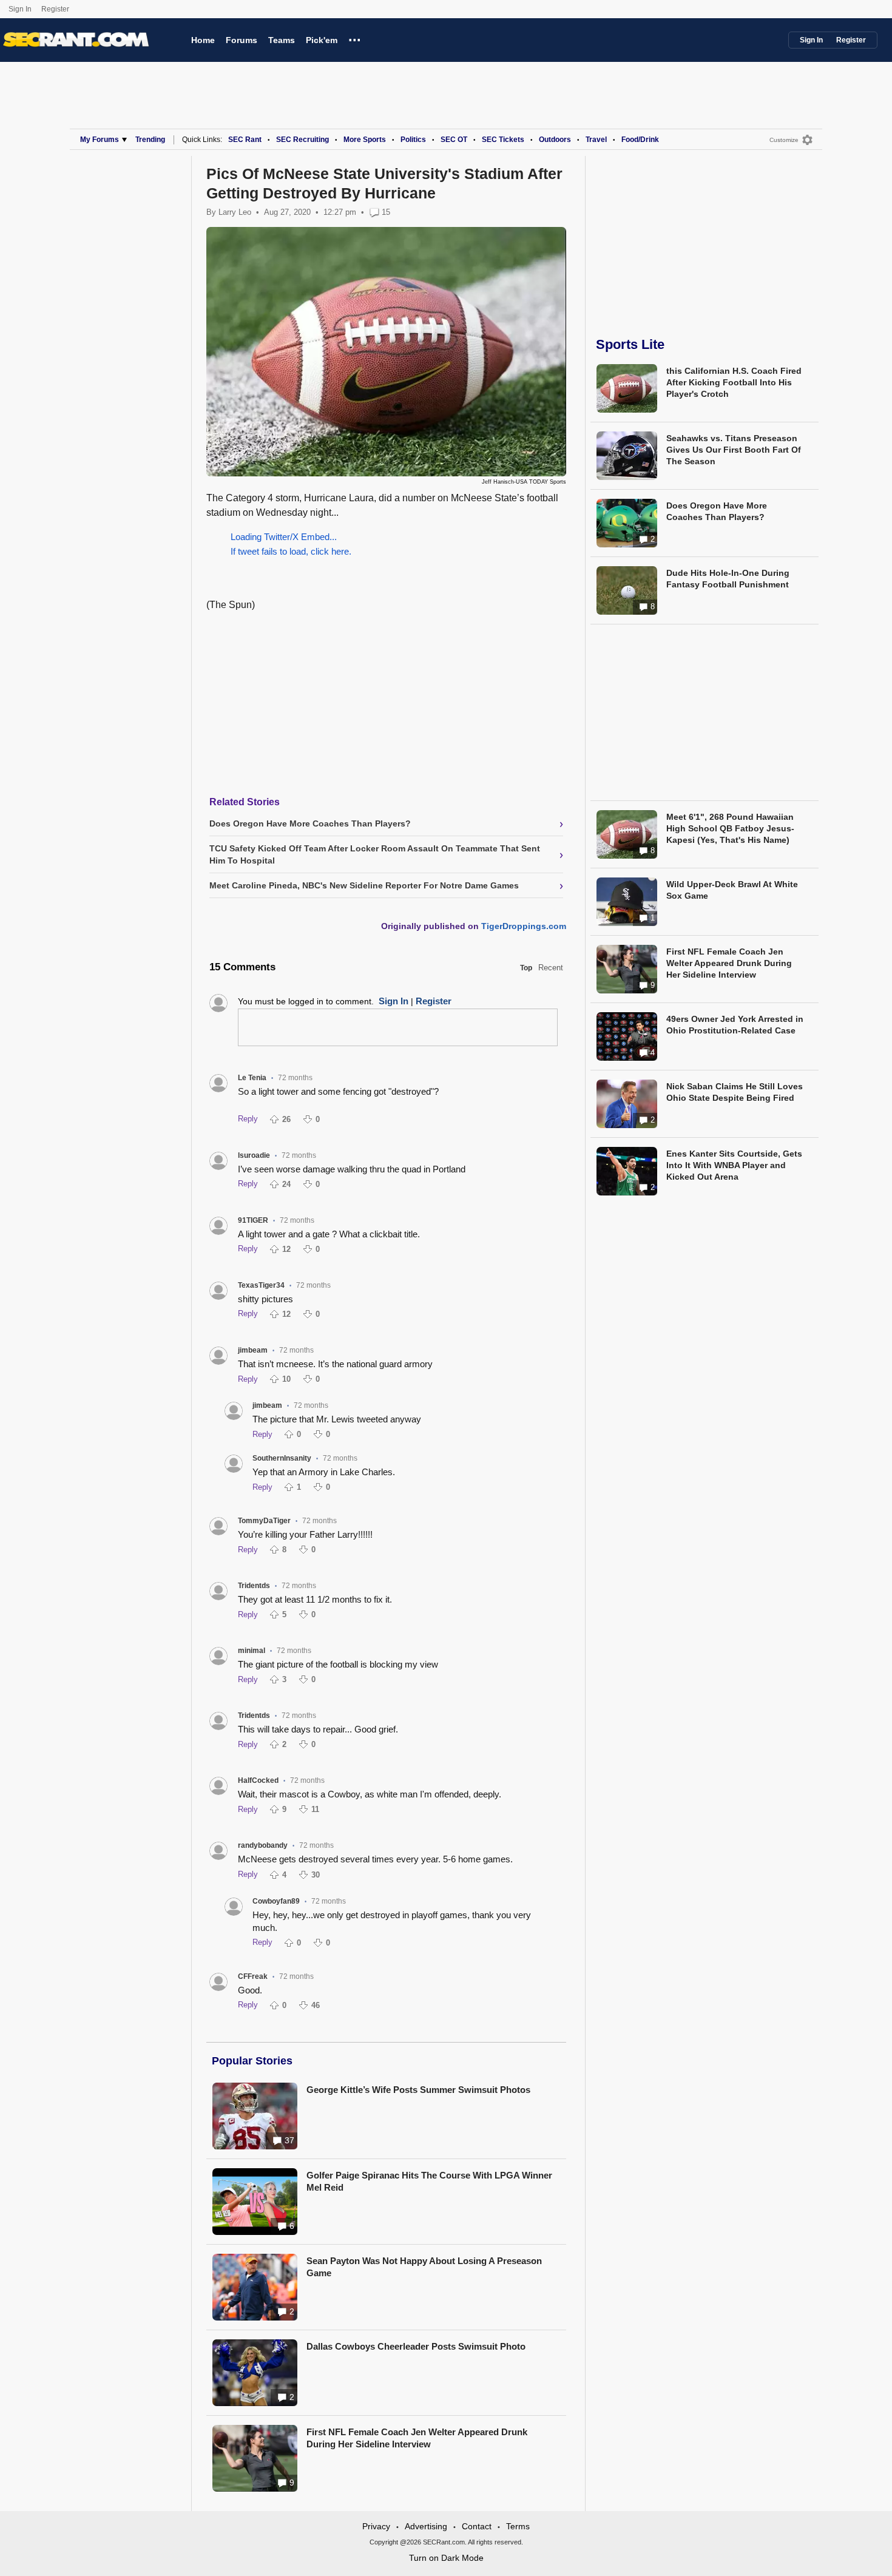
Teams (282, 40)
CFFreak (253, 1976)
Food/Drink (640, 140)
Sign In (20, 9)
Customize (784, 140)
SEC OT (454, 140)
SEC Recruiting (302, 140)
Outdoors (555, 140)
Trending (150, 140)
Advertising (426, 2526)
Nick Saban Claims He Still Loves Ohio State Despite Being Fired (735, 1092)
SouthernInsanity (282, 1458)
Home (203, 40)
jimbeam (253, 1350)
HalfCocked (258, 1780)
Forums (242, 40)
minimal (252, 1651)
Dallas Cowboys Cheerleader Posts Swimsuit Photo (416, 2346)
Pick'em (322, 40)
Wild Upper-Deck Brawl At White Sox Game (732, 890)
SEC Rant (245, 140)
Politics (413, 140)
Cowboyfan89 (276, 1901)
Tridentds (254, 1586)
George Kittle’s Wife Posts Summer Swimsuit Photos (418, 2090)
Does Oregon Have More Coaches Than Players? (717, 511)
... (355, 38)
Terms (518, 2526)
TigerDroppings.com (524, 926)
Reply (248, 1119)
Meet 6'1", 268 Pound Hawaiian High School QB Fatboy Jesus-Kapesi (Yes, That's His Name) (730, 828)
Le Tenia (252, 1078)
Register (56, 9)
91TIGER (253, 1220)
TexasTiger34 (261, 1285)
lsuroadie (254, 1155)
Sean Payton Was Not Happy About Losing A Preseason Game (424, 2267)
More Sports (365, 140)
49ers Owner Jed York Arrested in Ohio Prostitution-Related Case (735, 1025)
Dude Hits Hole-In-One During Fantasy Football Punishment (728, 579)
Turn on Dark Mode (446, 2558)
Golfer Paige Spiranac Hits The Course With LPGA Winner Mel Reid (429, 2181)
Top (526, 968)
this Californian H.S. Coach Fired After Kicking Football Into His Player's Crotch (734, 382)
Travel (596, 140)
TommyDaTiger (264, 1521)
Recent (551, 968)
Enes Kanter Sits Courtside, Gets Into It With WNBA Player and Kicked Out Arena (734, 1165)
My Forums (100, 140)
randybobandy (263, 1845)
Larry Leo (235, 212)
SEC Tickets (503, 140)
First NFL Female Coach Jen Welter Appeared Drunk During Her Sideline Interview (417, 2438)
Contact (477, 2526)
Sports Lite (630, 344)
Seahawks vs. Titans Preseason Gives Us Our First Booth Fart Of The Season (734, 450)
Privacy (376, 2526)
